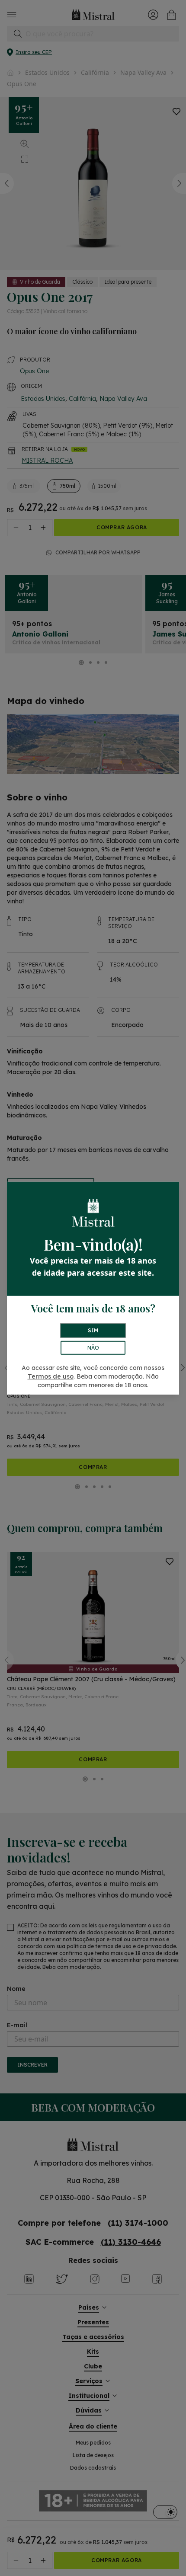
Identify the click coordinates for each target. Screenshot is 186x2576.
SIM (93, 1330)
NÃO (93, 1348)
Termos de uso (51, 1376)
